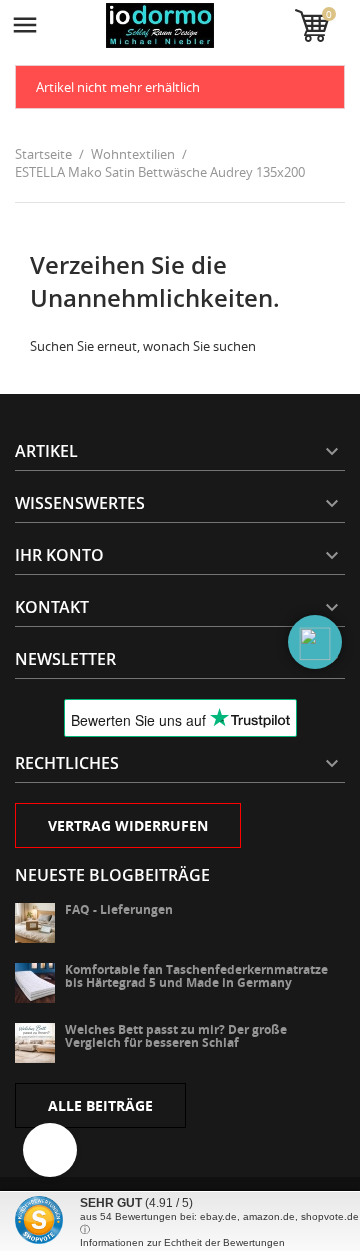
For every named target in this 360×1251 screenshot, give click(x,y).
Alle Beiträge (100, 1105)
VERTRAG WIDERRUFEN (128, 825)
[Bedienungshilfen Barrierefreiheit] (50, 1150)
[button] (315, 642)
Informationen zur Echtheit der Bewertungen (182, 1242)
